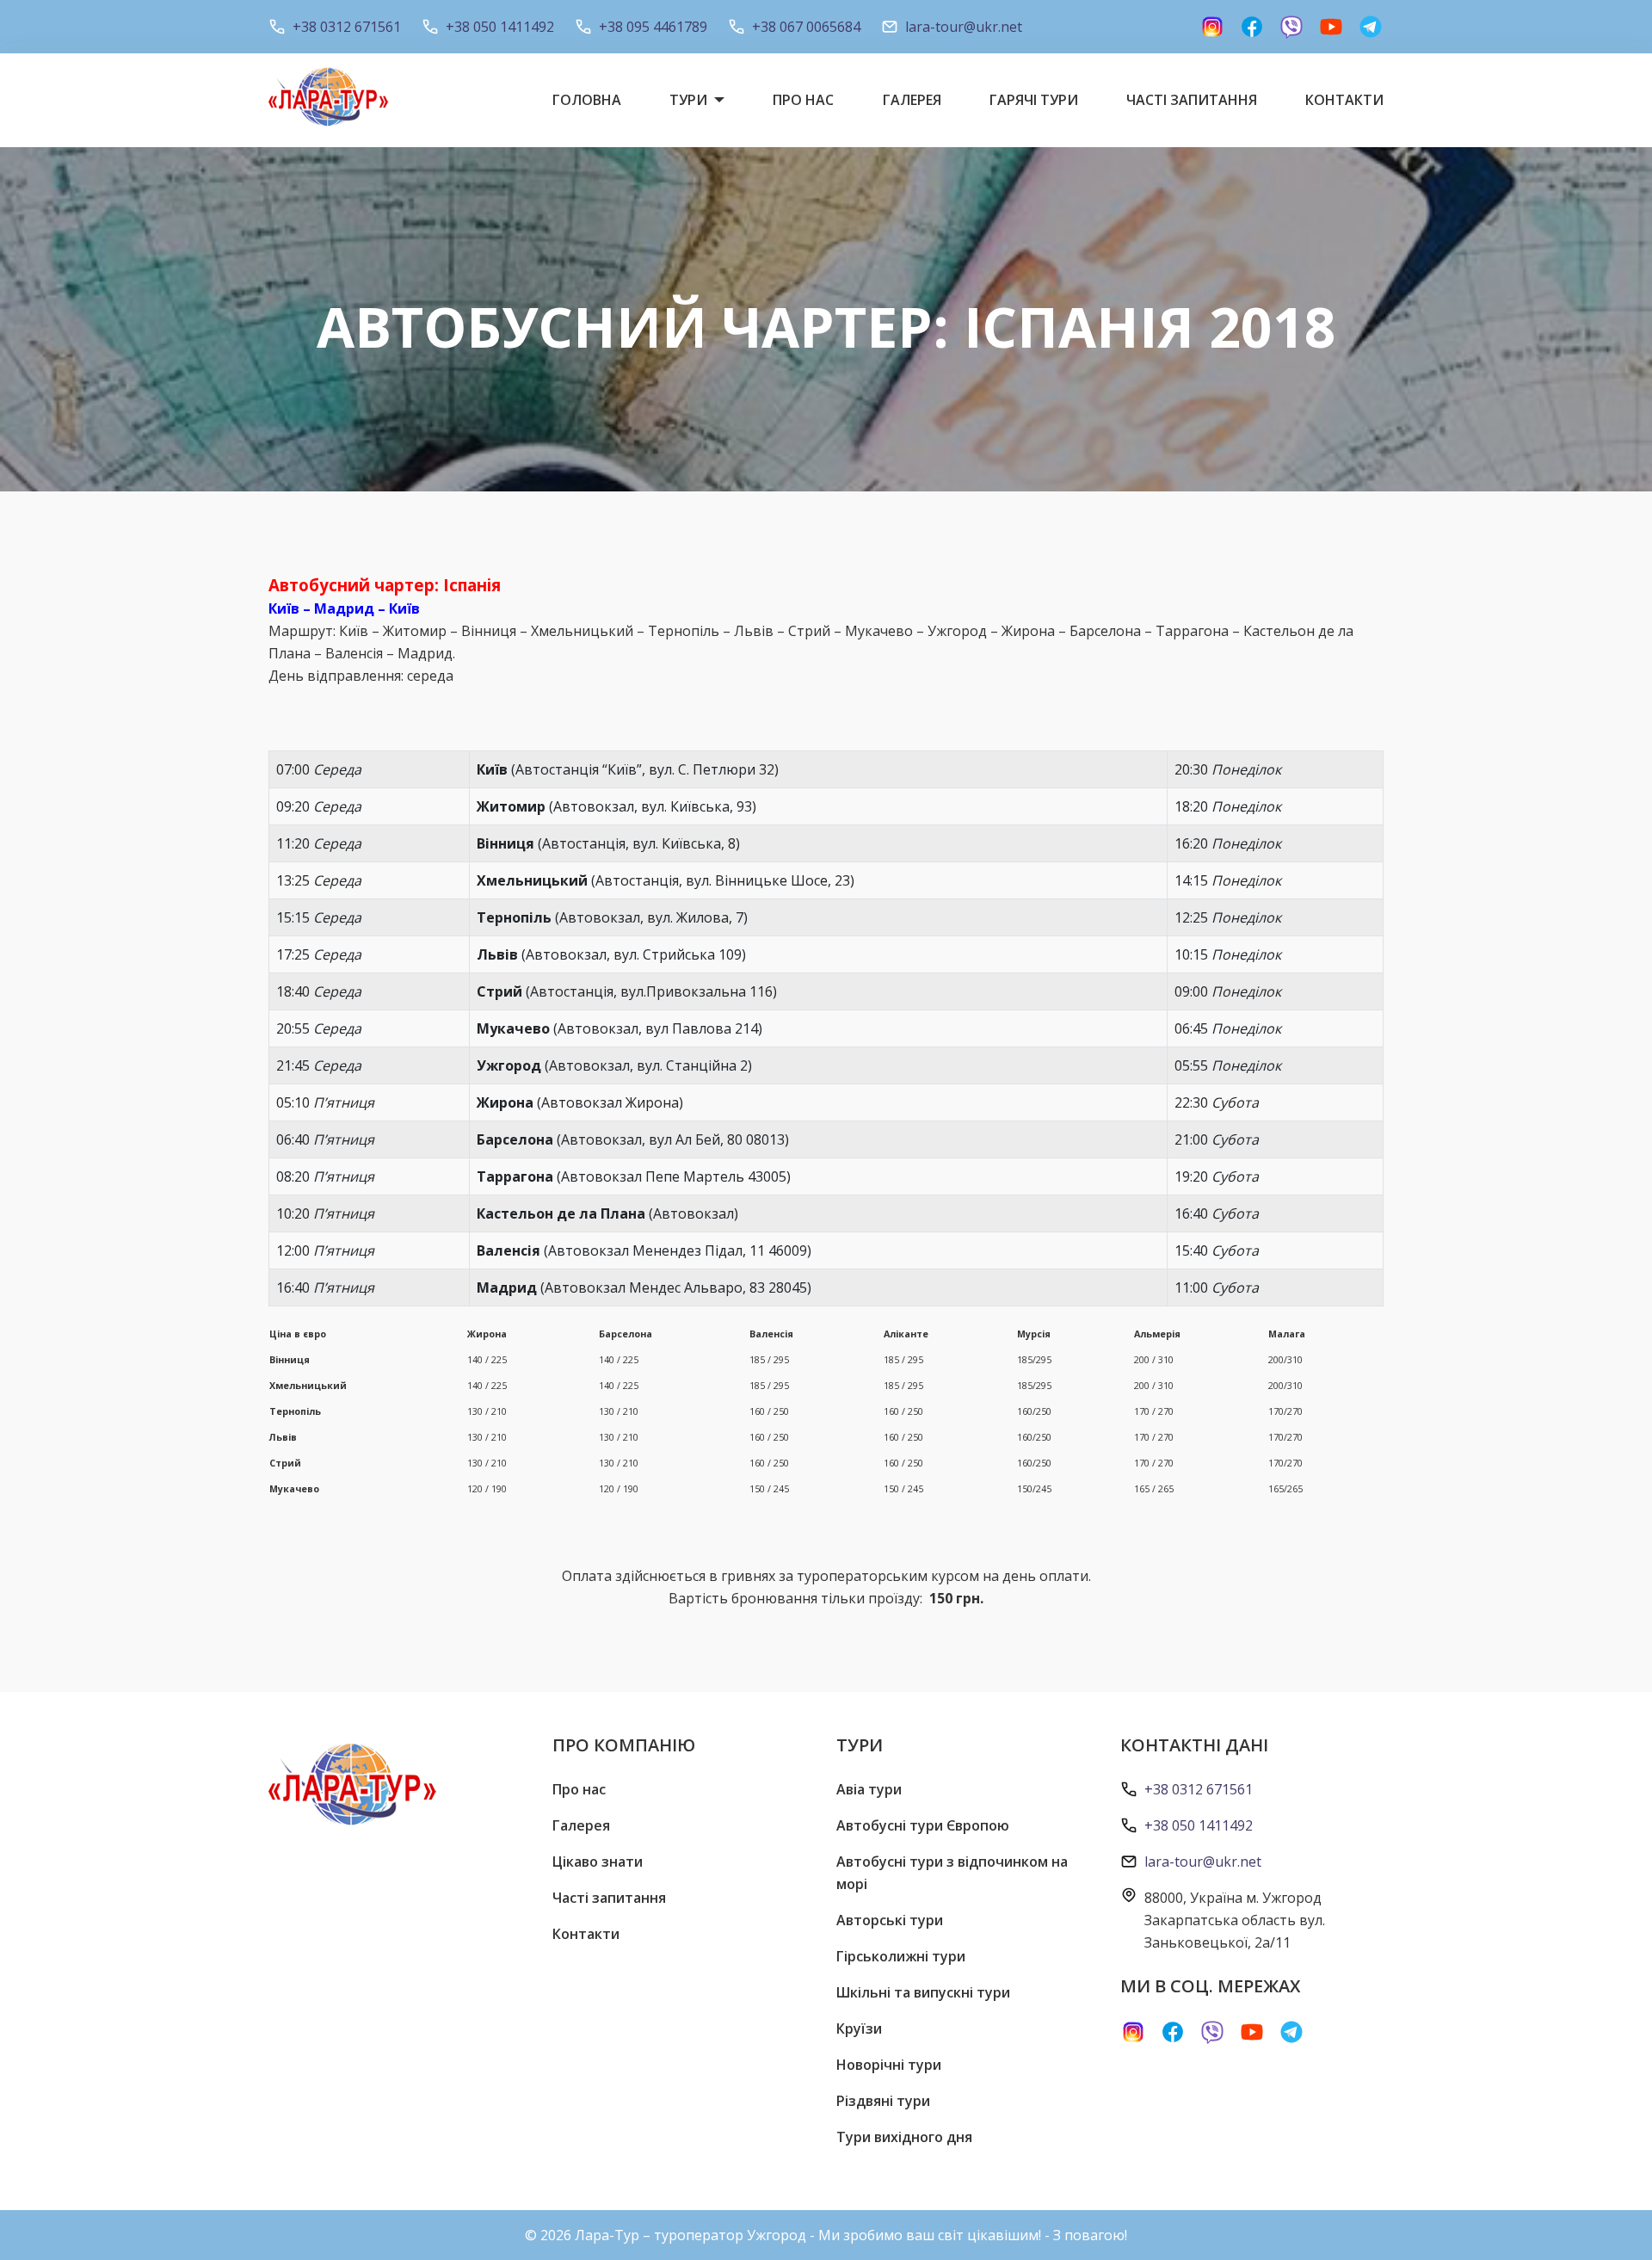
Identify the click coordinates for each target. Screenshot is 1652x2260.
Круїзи (859, 2028)
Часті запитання (1192, 100)
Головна (587, 100)
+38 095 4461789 (653, 27)
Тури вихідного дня (904, 2137)
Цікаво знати (598, 1862)
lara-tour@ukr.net (964, 27)
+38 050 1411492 (500, 27)
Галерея (912, 100)
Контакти (1344, 100)
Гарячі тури (1034, 100)
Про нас (803, 100)
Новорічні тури (889, 2065)
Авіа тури (869, 1789)
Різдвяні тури (883, 2101)
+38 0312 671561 (347, 27)
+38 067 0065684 (806, 27)
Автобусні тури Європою (923, 1825)
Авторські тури (890, 1920)
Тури (688, 100)
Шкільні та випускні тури (923, 1992)
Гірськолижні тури (901, 1956)
